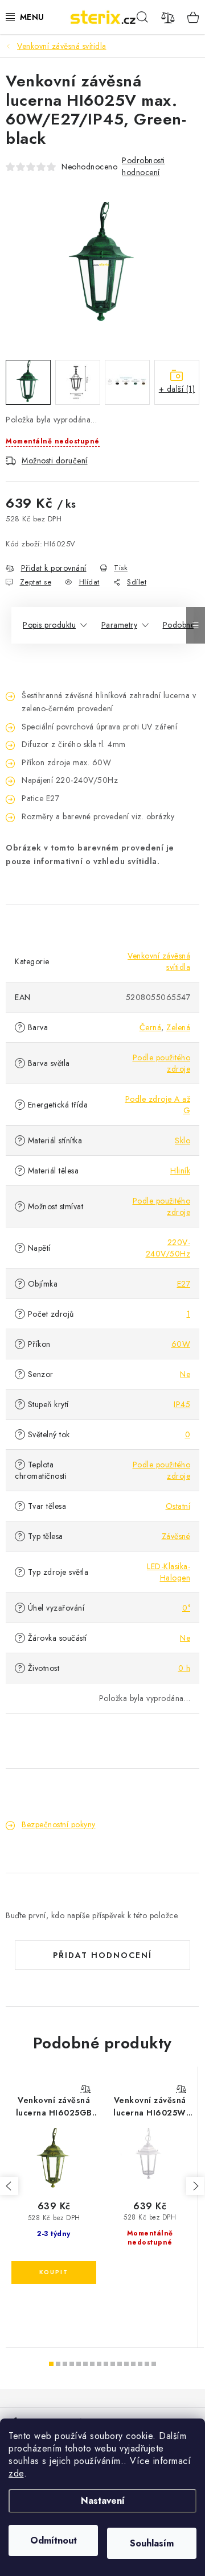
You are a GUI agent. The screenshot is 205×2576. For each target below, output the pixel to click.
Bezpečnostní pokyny (59, 1824)
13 (140, 2364)
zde (16, 2473)
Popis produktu (49, 625)
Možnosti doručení (55, 461)
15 (154, 2364)
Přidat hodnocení (102, 1955)
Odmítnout (54, 2540)
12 (133, 2364)
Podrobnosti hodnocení (143, 166)
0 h (184, 1668)
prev (9, 2186)
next (195, 2186)
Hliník (180, 1171)
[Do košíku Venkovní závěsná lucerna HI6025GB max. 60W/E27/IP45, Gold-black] (54, 2272)
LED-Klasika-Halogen (169, 1572)
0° (186, 1608)
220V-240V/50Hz (168, 1248)
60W (181, 1344)
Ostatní (178, 1506)
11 (126, 2364)
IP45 (182, 1404)
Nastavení (103, 2501)
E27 (184, 1284)
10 (120, 2364)
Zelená (178, 1027)
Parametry (120, 625)
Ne (185, 1374)
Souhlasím (152, 2543)
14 (147, 2364)
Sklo (183, 1140)
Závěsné (176, 1536)
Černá (151, 1027)
